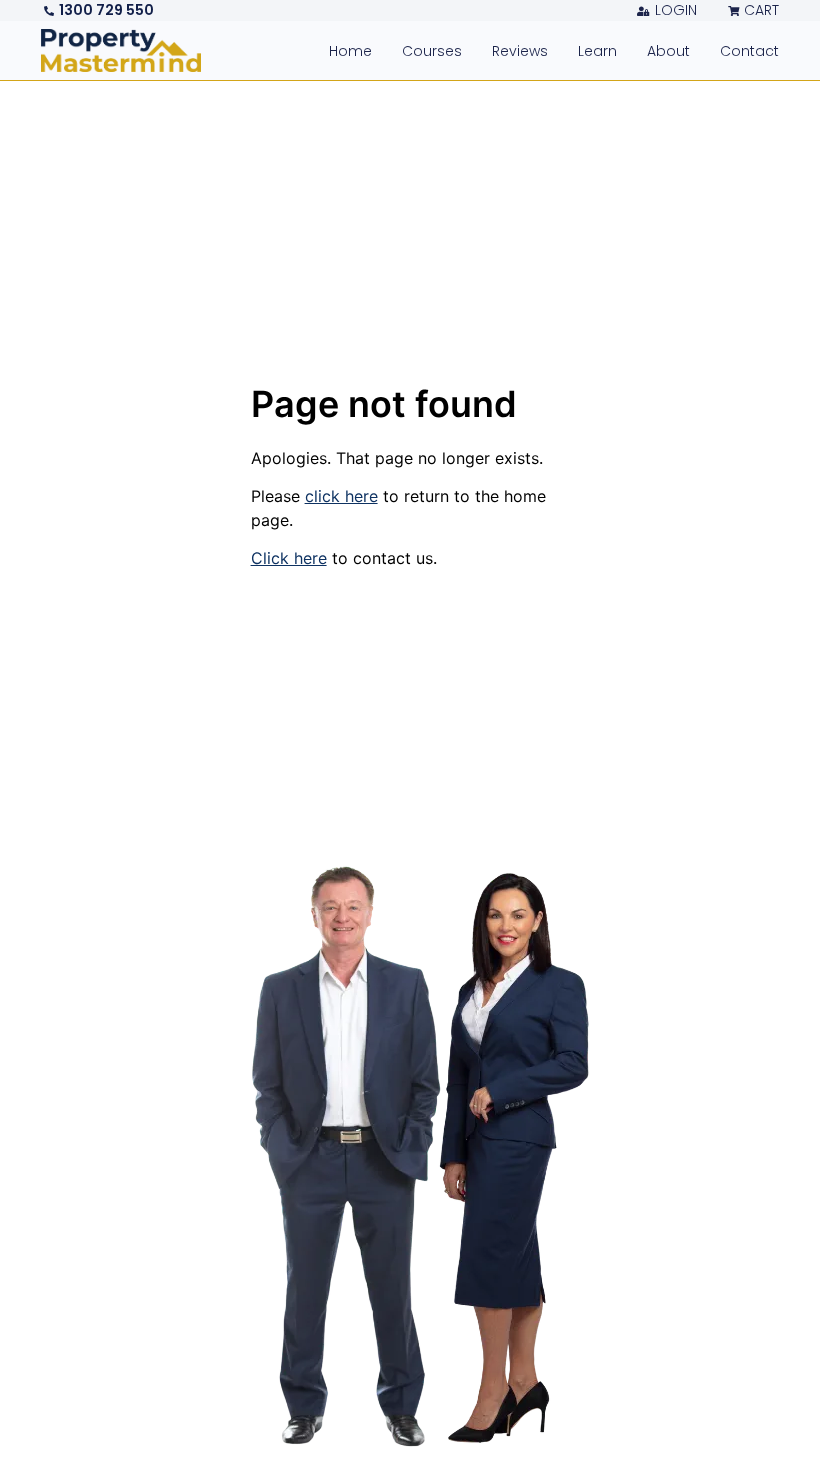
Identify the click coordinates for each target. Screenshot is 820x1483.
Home (350, 51)
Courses (432, 51)
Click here (289, 558)
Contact (749, 51)
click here (341, 496)
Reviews (520, 51)
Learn (597, 51)
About (668, 51)
